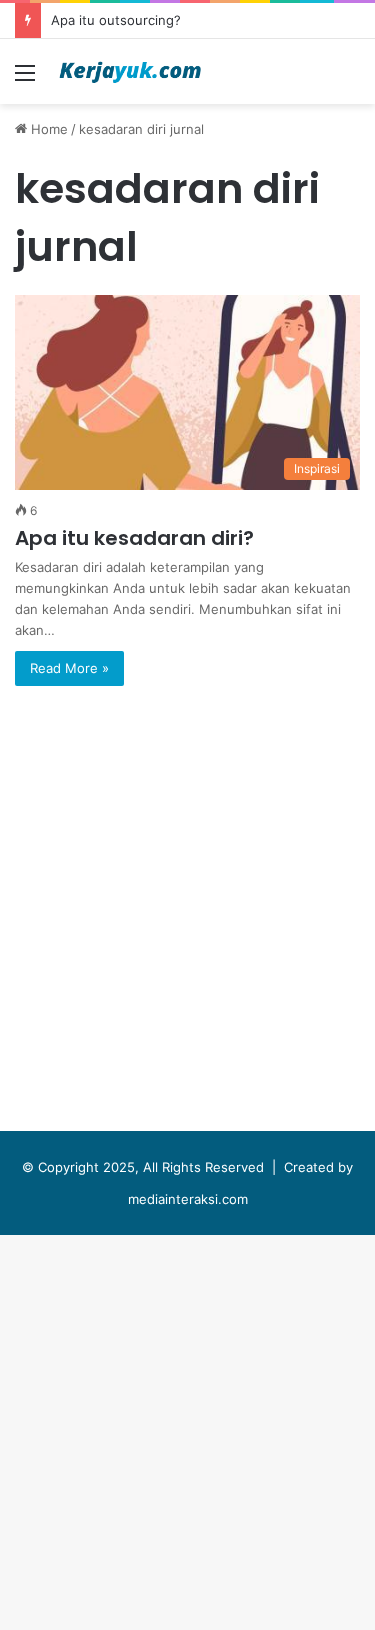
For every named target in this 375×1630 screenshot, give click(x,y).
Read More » (69, 668)
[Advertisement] (187, 301)
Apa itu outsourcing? (116, 20)
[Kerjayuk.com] (130, 71)
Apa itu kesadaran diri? (134, 538)
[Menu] (25, 79)
